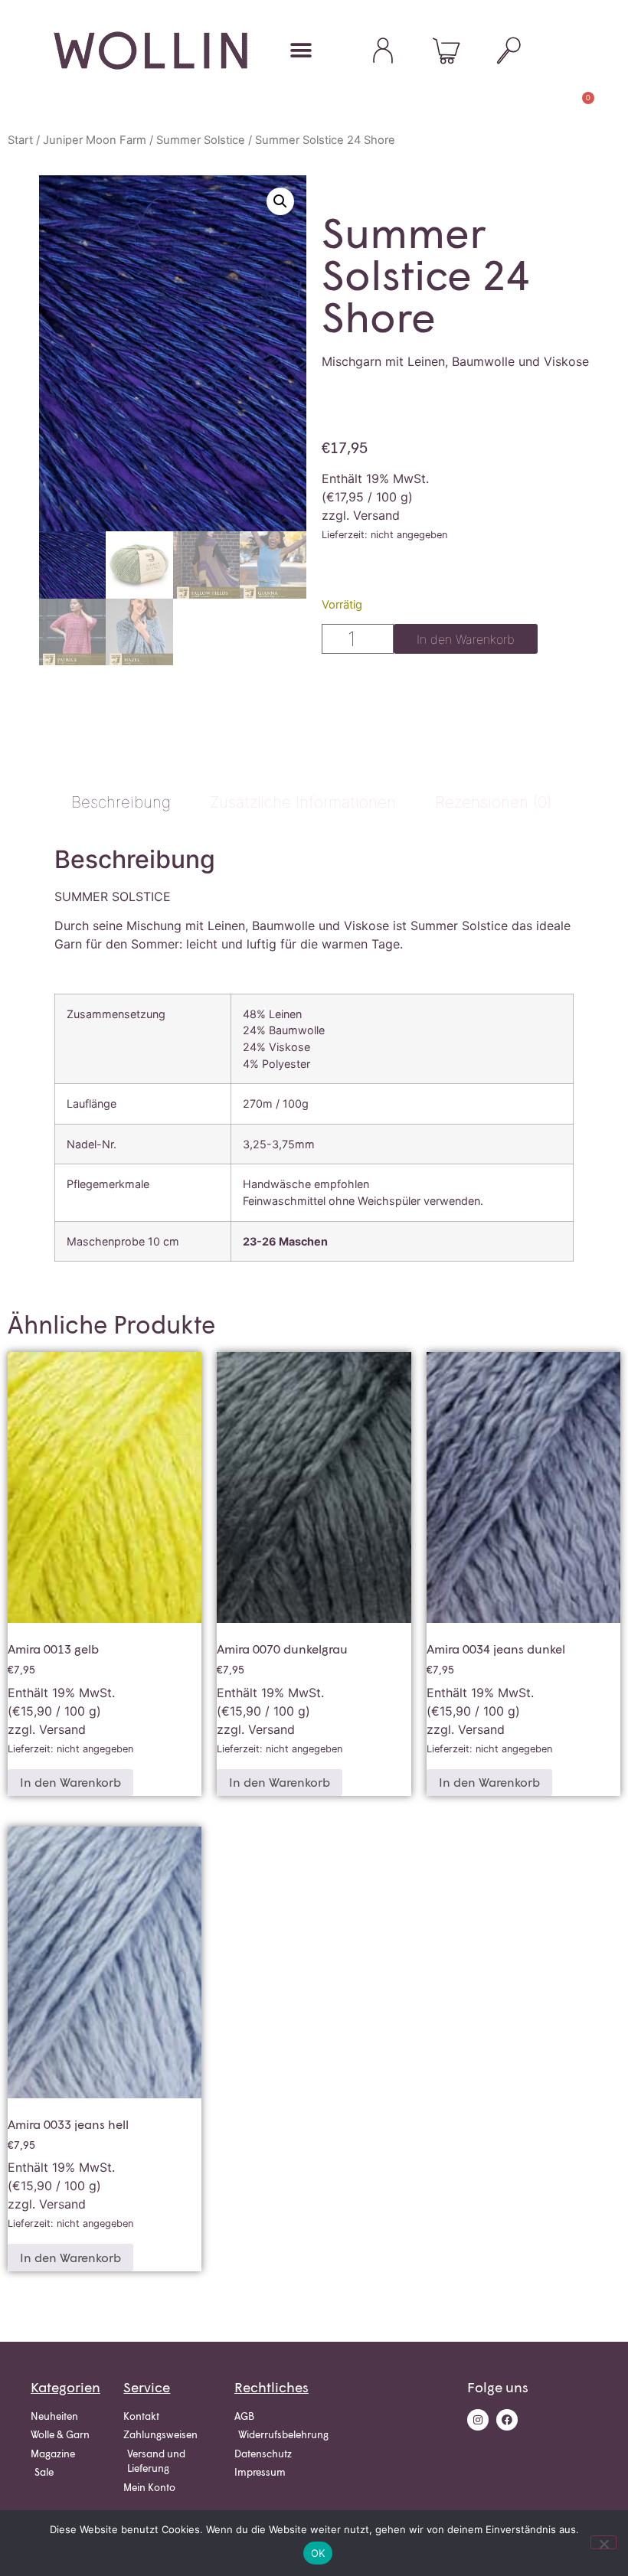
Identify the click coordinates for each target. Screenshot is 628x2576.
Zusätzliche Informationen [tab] (303, 802)
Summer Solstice (201, 140)
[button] (301, 51)
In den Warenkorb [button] (70, 1782)
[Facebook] (507, 2420)
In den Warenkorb (466, 639)
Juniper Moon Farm (95, 140)
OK (318, 2553)
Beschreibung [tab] (121, 802)
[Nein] (603, 2542)
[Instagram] (478, 2420)
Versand (376, 515)
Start (20, 140)
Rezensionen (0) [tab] (493, 802)
